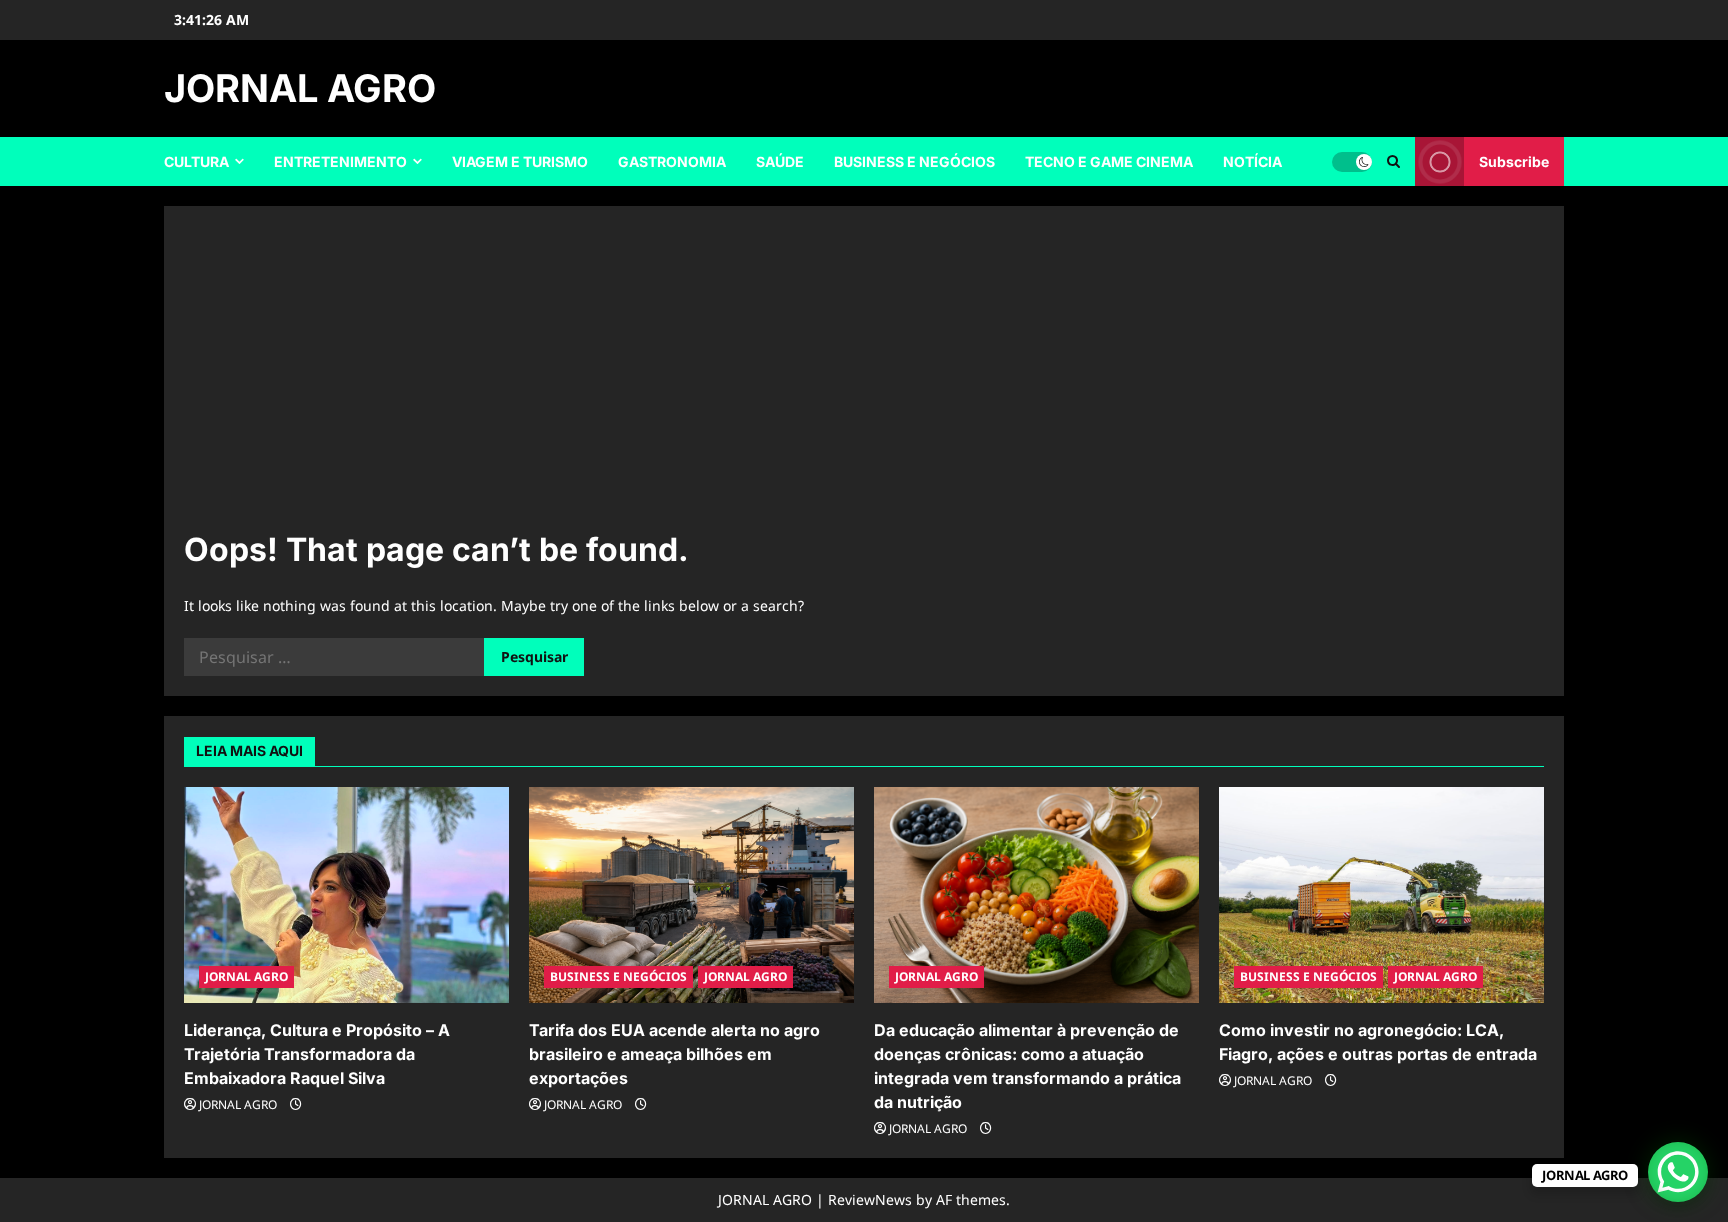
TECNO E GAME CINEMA (1109, 161)
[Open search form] (1393, 161)
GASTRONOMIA (672, 161)
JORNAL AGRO (300, 88)
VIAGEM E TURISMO (520, 161)
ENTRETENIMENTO (340, 161)
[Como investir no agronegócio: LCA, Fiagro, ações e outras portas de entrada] (1381, 895)
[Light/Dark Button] (1352, 162)
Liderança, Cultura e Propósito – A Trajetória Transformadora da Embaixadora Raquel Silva (317, 1054)
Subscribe (1514, 161)
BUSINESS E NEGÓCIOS (914, 161)
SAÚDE (780, 161)
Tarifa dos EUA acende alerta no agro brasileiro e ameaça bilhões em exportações (674, 1054)
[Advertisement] (864, 376)
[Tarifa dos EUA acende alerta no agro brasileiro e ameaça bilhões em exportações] (691, 895)
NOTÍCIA (1252, 161)
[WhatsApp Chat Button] (1678, 1172)
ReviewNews (870, 1199)
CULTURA (196, 161)
